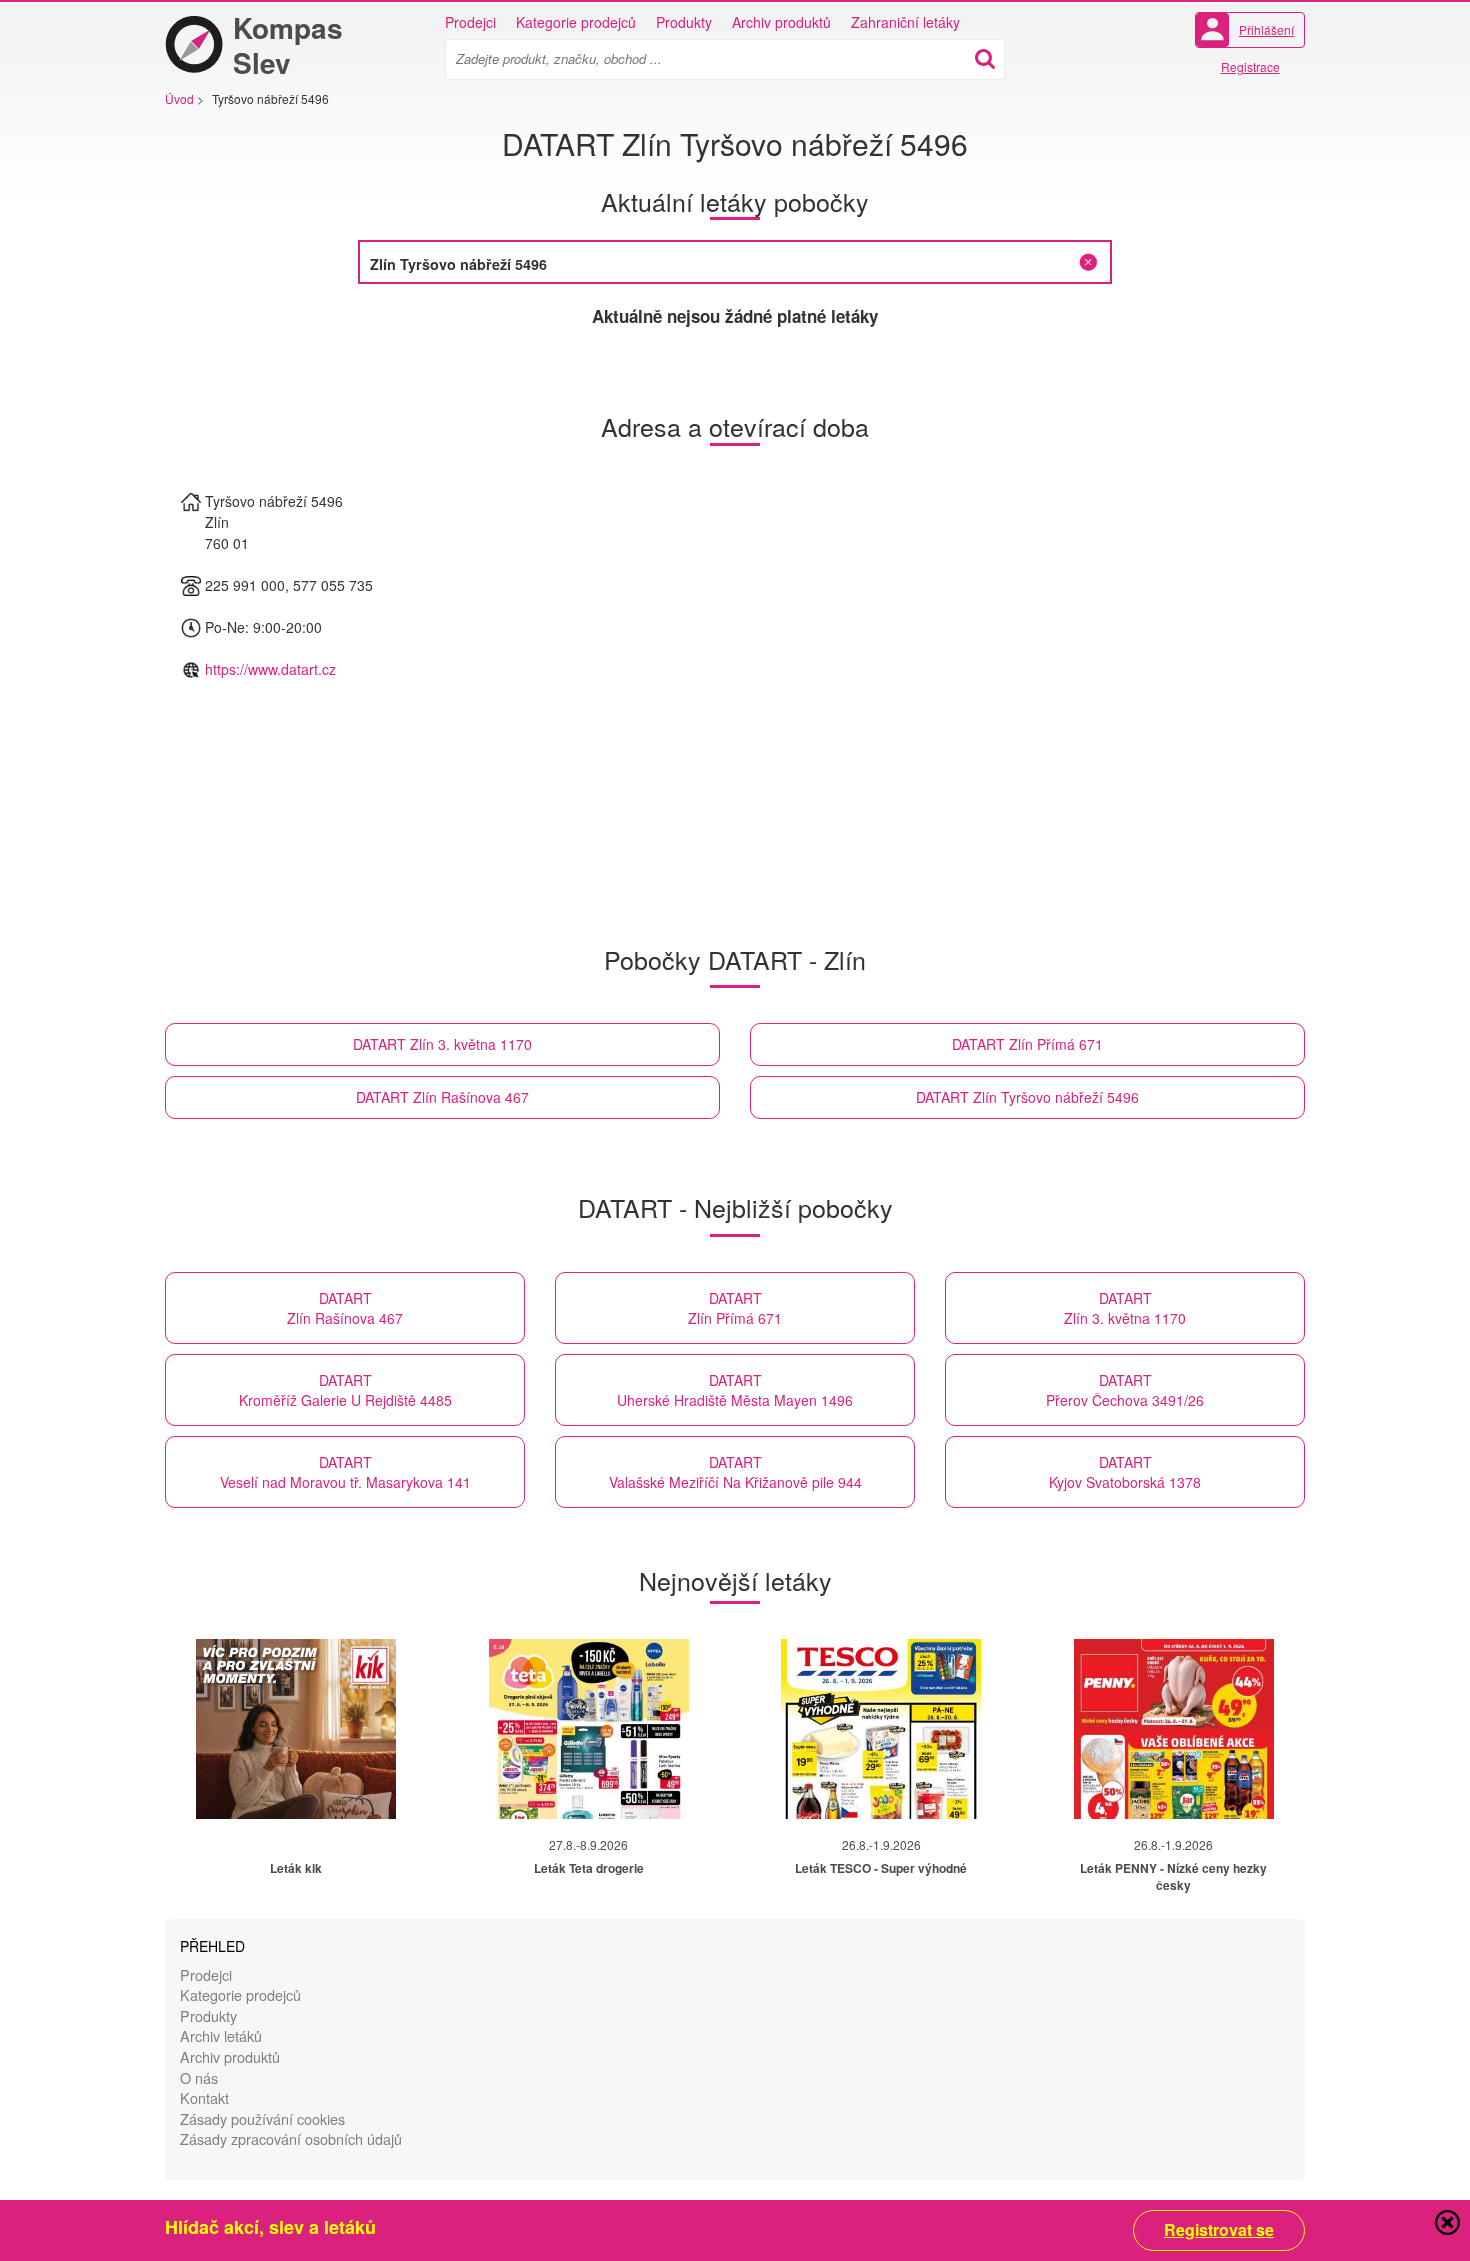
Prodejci (470, 22)
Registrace (1250, 66)
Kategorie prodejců (576, 22)
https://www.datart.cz (270, 669)
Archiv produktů (781, 22)
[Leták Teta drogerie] (589, 1729)
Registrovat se (1219, 2230)
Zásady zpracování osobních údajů (291, 2138)
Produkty (684, 22)
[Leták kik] (296, 1729)
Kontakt (204, 2097)
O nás (199, 2077)
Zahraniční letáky (905, 22)
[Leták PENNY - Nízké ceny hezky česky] (1174, 1729)
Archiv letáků (221, 2035)
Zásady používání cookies (262, 2118)
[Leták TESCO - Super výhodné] (881, 1729)
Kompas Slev (288, 45)
